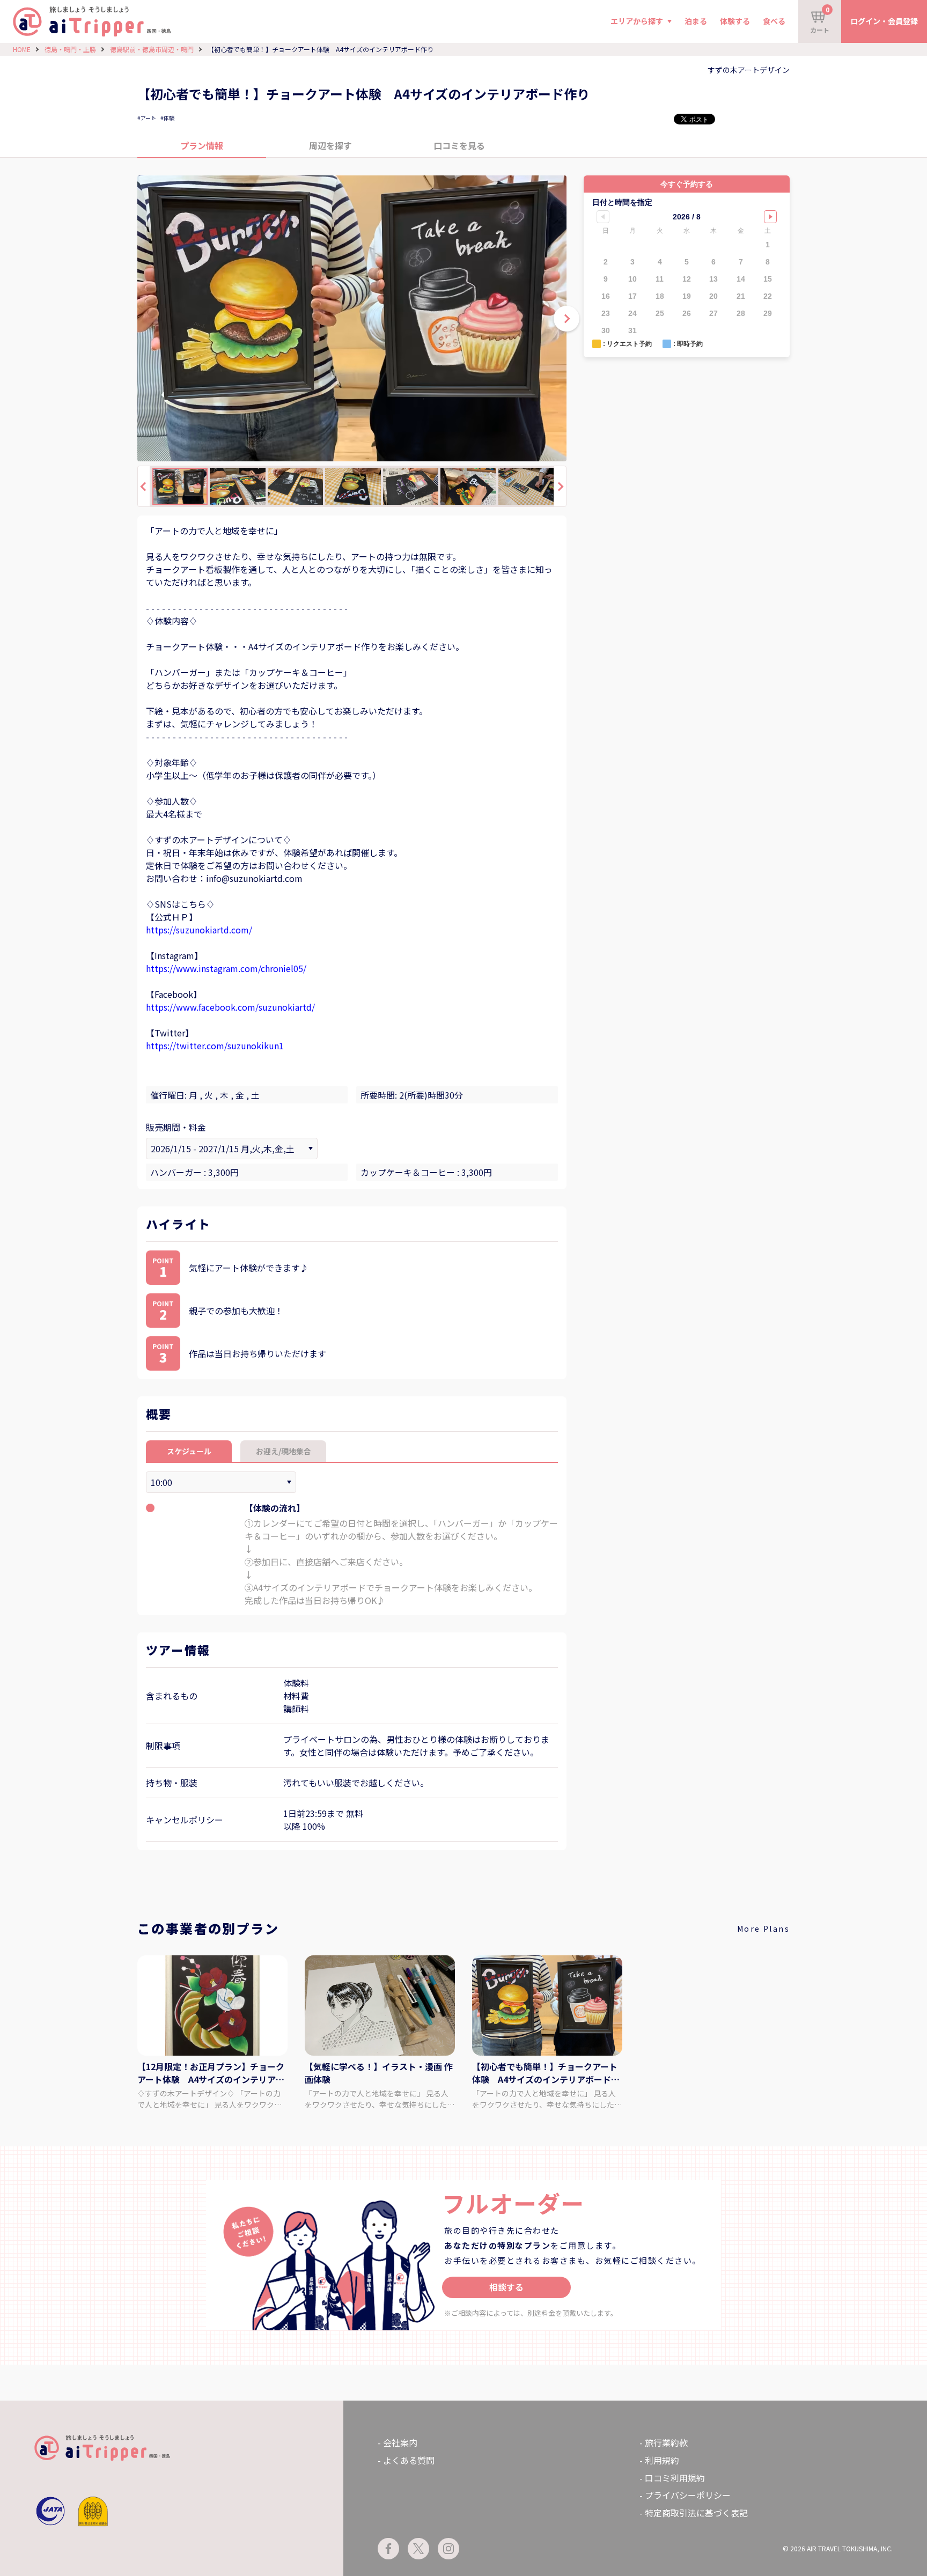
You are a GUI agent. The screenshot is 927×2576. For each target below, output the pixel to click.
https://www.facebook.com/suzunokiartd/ (230, 1007)
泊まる (696, 21)
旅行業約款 (666, 2442)
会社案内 (400, 2442)
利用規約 (662, 2460)
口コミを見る (459, 145)
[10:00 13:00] (221, 1482)
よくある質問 (409, 2460)
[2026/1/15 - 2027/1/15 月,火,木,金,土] (232, 1149)
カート (820, 20)
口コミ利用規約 (675, 2478)
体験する (735, 21)
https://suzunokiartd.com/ (199, 930)
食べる (774, 21)
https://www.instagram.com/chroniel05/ (226, 968)
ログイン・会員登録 (884, 21)
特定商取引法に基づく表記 (696, 2513)
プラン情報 (202, 145)
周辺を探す (330, 145)
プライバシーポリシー (688, 2495)
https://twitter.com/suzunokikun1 (215, 1046)
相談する (506, 2287)
